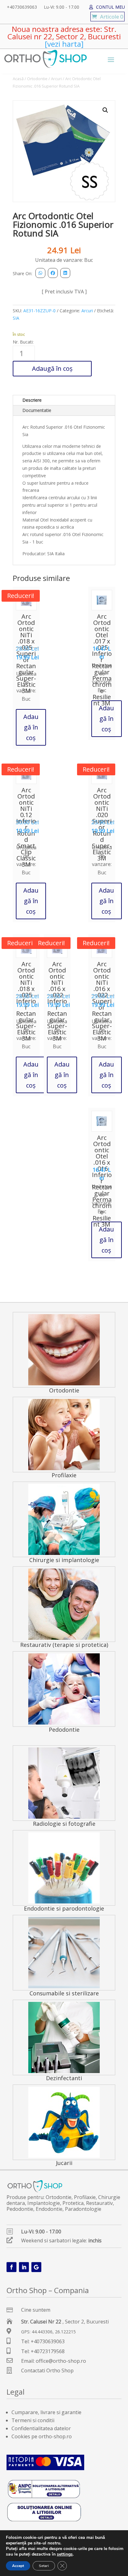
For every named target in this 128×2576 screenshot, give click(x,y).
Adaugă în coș (52, 368)
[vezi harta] (64, 44)
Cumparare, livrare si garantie (46, 2412)
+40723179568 (48, 2351)
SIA (16, 318)
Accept (18, 2566)
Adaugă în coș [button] (31, 727)
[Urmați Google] (36, 2267)
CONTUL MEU (110, 7)
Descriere (32, 400)
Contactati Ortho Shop (47, 2370)
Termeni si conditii (33, 2420)
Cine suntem (36, 2310)
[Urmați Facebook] (11, 2267)
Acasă (18, 79)
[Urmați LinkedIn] (24, 2267)
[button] (105, 110)
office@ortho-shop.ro (61, 2361)
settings (65, 2554)
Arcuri (56, 79)
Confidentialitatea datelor (41, 2428)
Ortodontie (37, 79)
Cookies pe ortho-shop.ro (42, 2436)
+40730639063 (22, 7)
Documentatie (37, 410)
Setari (44, 2566)
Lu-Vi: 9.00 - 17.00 (62, 7)
